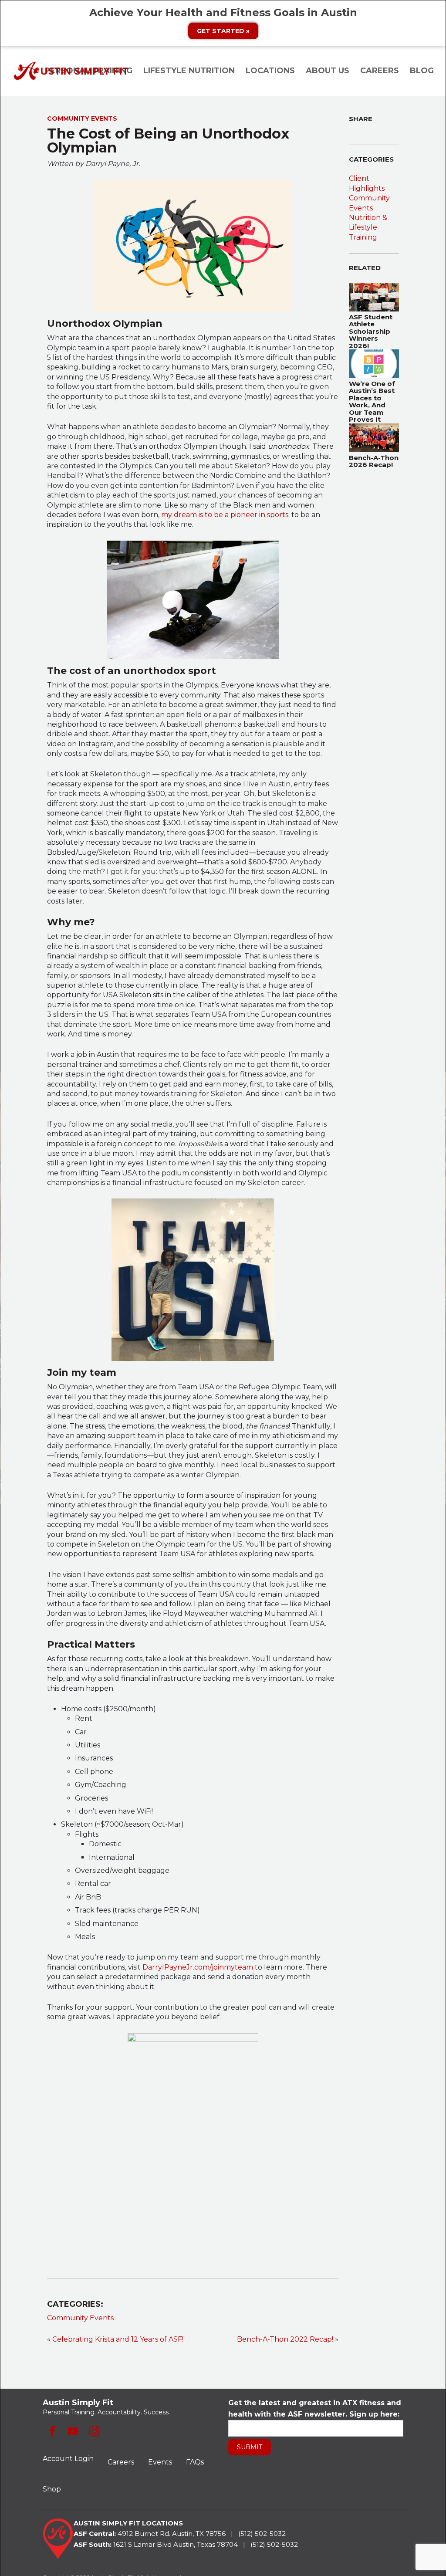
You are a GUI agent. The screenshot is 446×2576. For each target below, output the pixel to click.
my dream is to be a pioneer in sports (225, 515)
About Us (328, 71)
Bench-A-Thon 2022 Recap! (285, 2339)
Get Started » (223, 31)
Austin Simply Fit (72, 71)
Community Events (80, 2318)
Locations (270, 71)
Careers (380, 71)
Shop (52, 2489)
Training (363, 237)
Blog (422, 71)
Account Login (68, 2459)
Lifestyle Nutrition (189, 71)
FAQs (195, 2462)
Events (160, 2462)
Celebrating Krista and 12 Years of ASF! (118, 2339)
